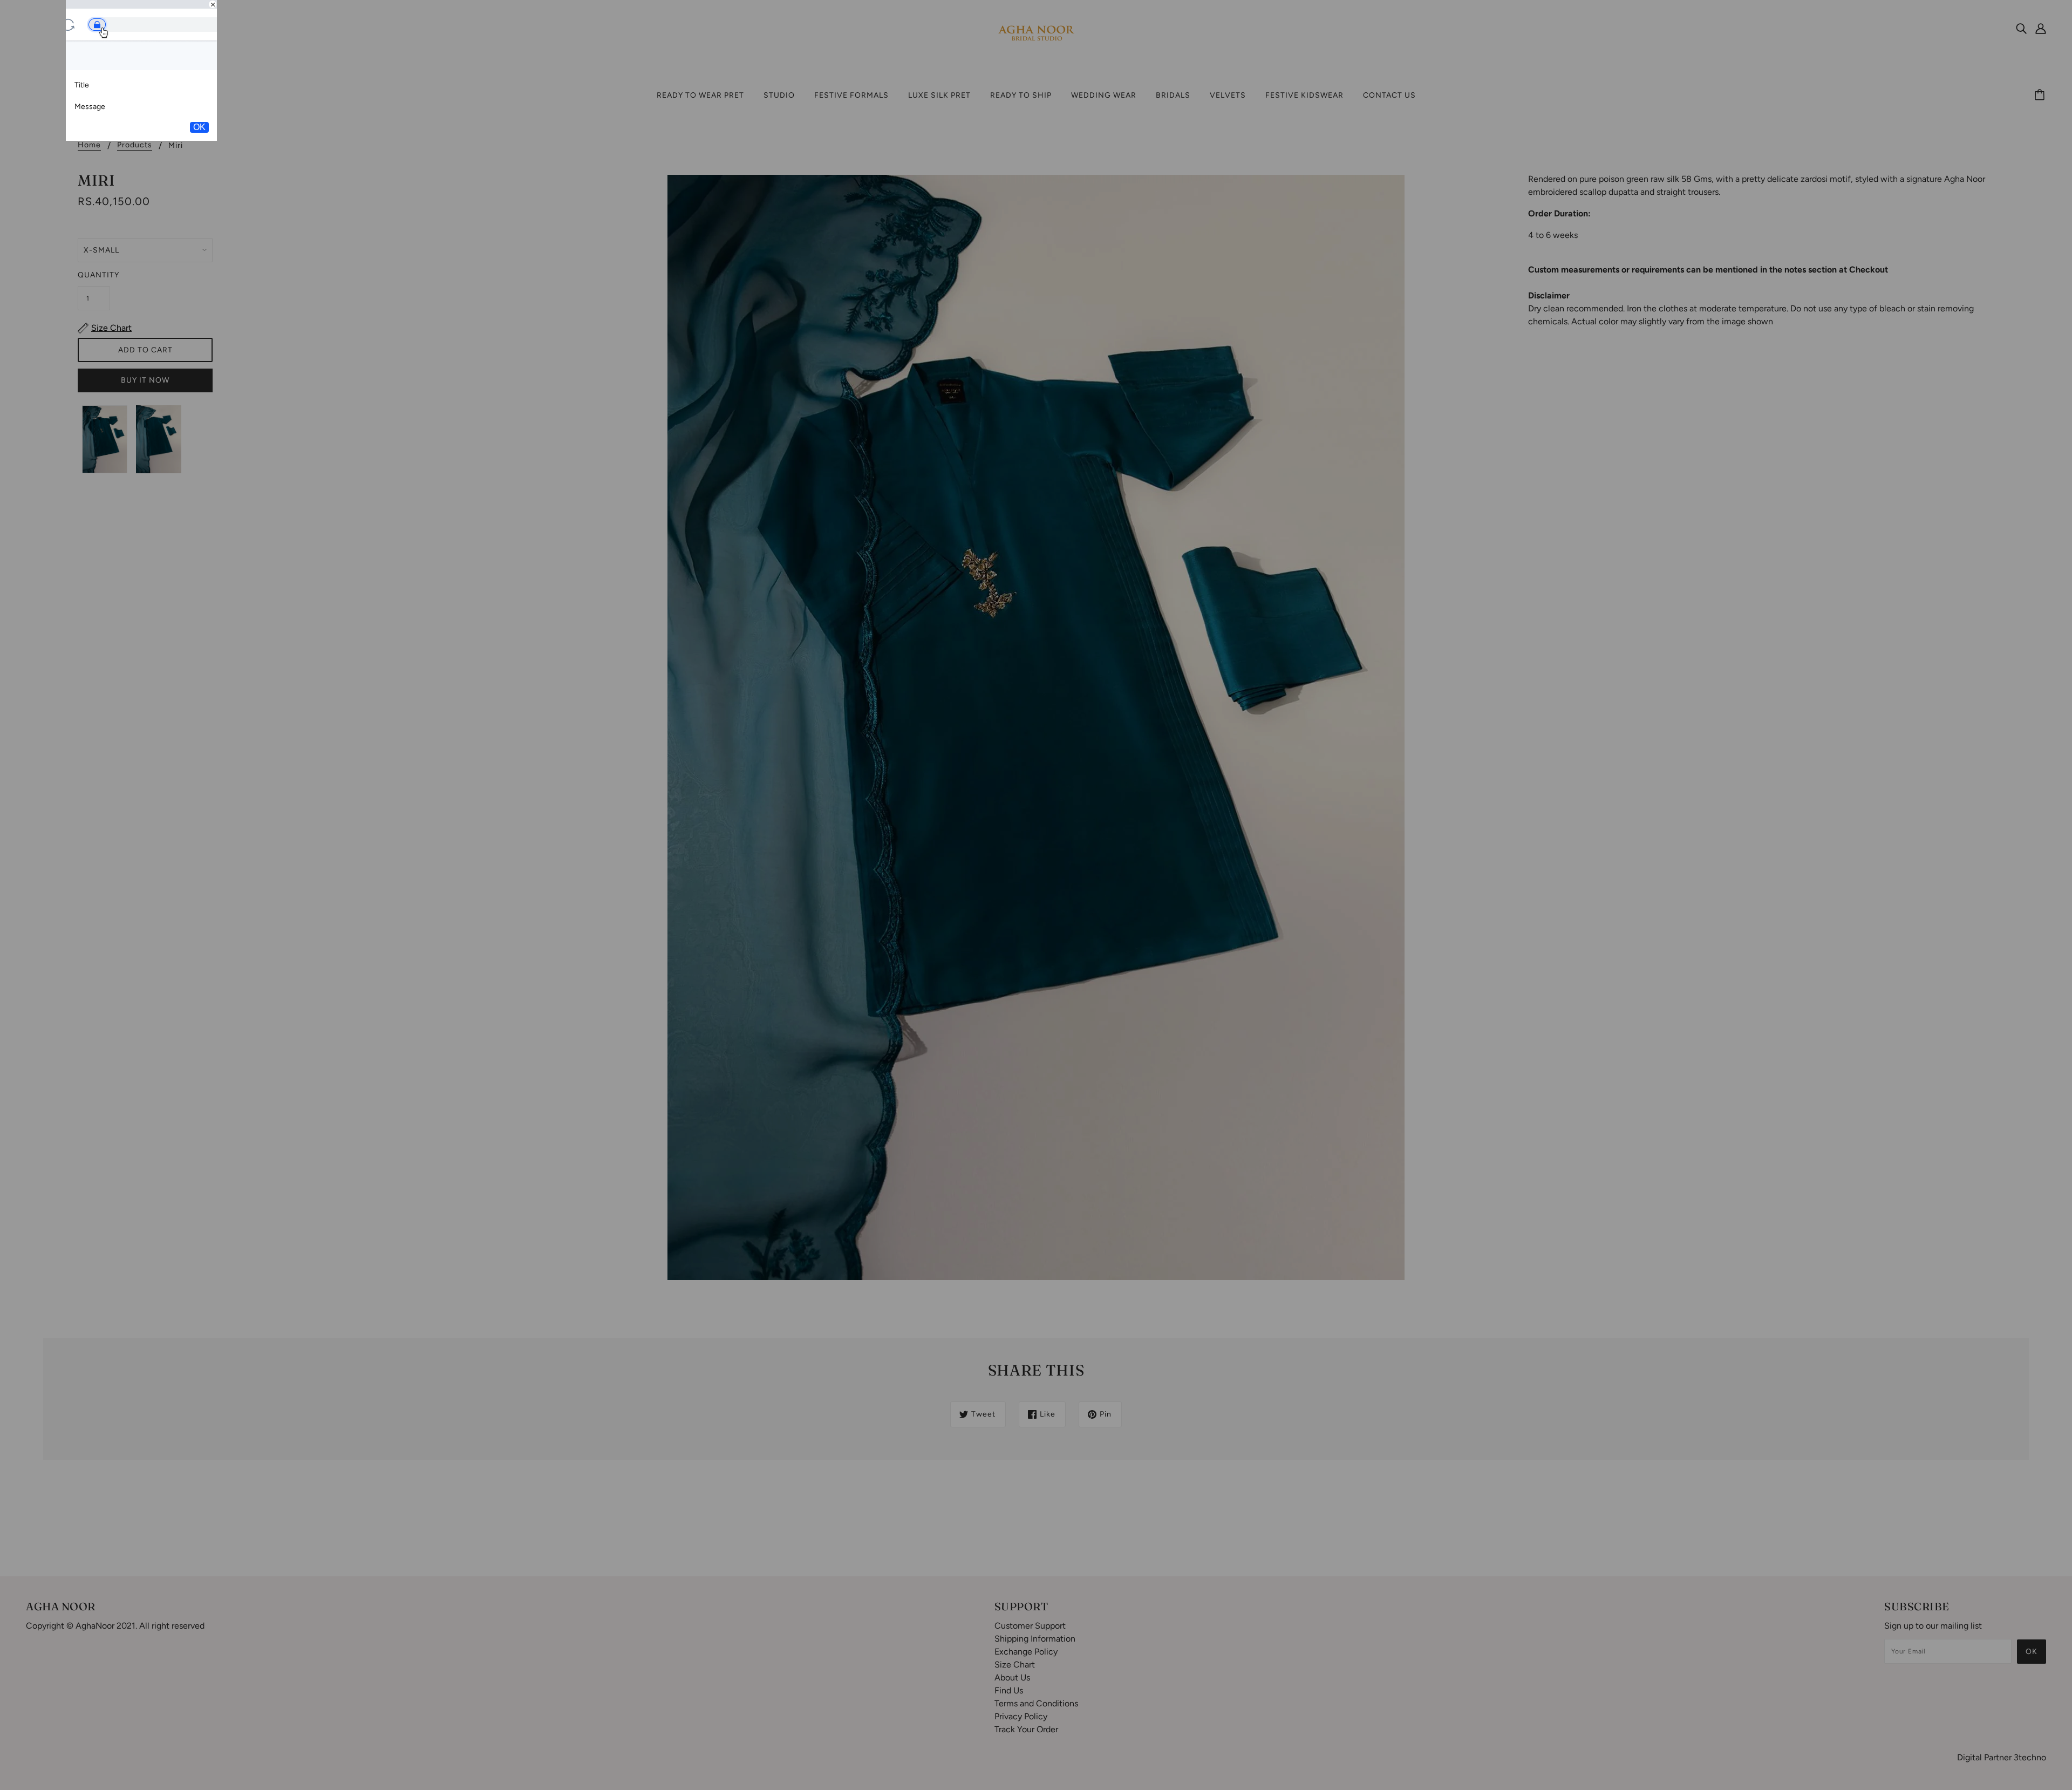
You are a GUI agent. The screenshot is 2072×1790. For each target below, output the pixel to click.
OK (199, 127)
